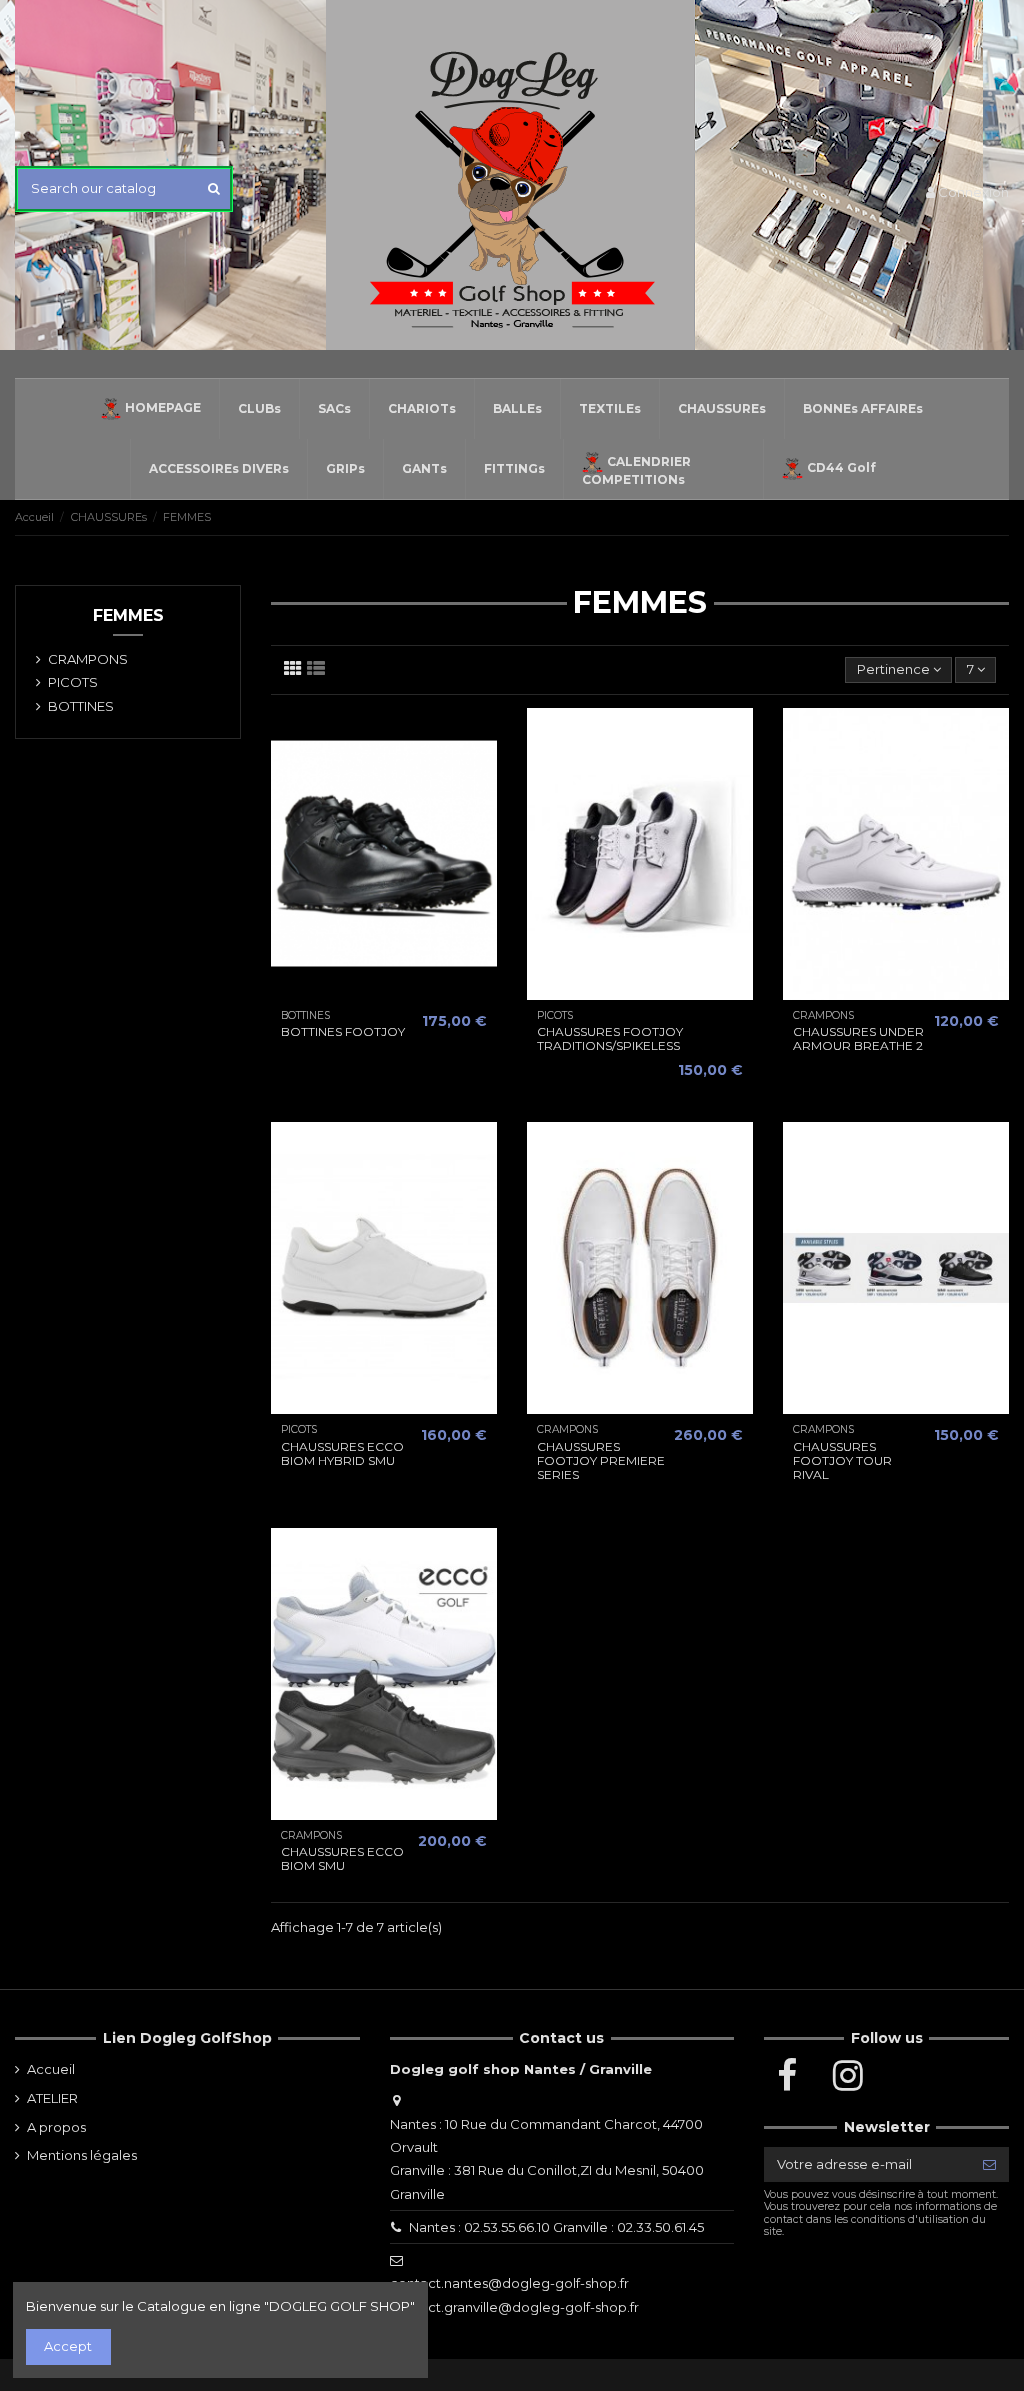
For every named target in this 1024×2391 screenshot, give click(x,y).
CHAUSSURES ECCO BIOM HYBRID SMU (342, 1453)
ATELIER (52, 2098)
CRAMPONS (88, 659)
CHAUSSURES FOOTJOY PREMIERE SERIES (601, 1461)
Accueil (51, 2069)
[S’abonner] (989, 2164)
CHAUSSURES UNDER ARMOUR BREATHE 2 (858, 1038)
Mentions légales (82, 2155)
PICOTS (73, 682)
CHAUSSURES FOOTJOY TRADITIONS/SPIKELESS (610, 1038)
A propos (56, 2127)
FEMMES (128, 615)
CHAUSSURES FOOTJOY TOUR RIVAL (842, 1461)
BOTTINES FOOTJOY (343, 1031)
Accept (68, 2346)
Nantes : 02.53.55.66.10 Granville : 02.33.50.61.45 (556, 2227)
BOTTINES (81, 706)
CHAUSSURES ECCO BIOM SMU (342, 1858)
